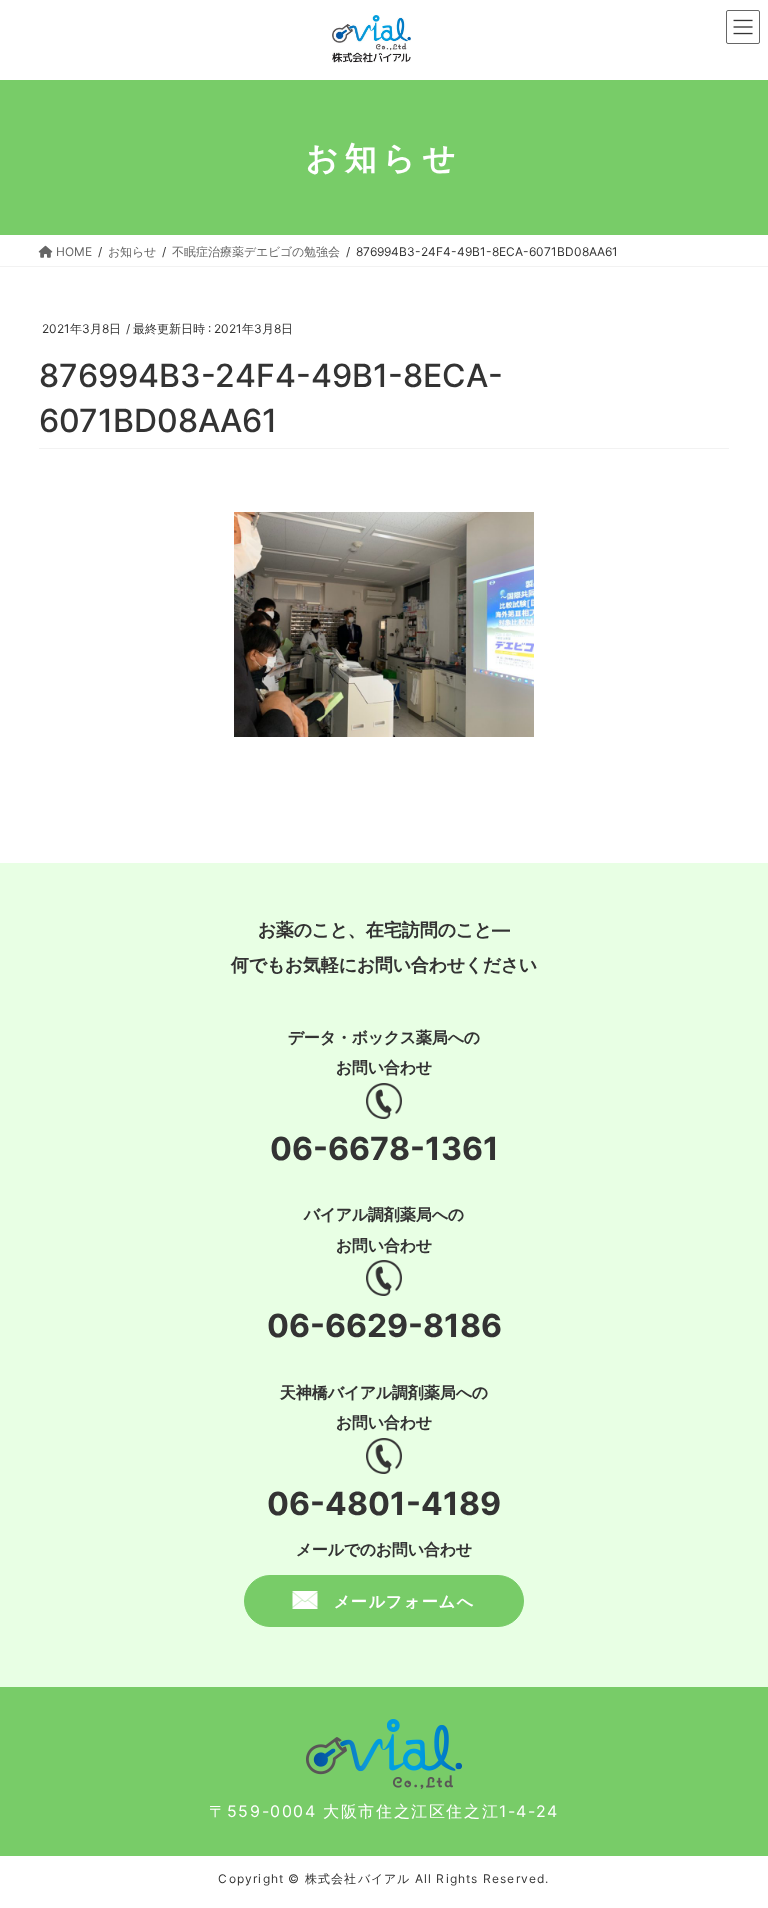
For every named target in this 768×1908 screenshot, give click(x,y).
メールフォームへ (404, 1601)
